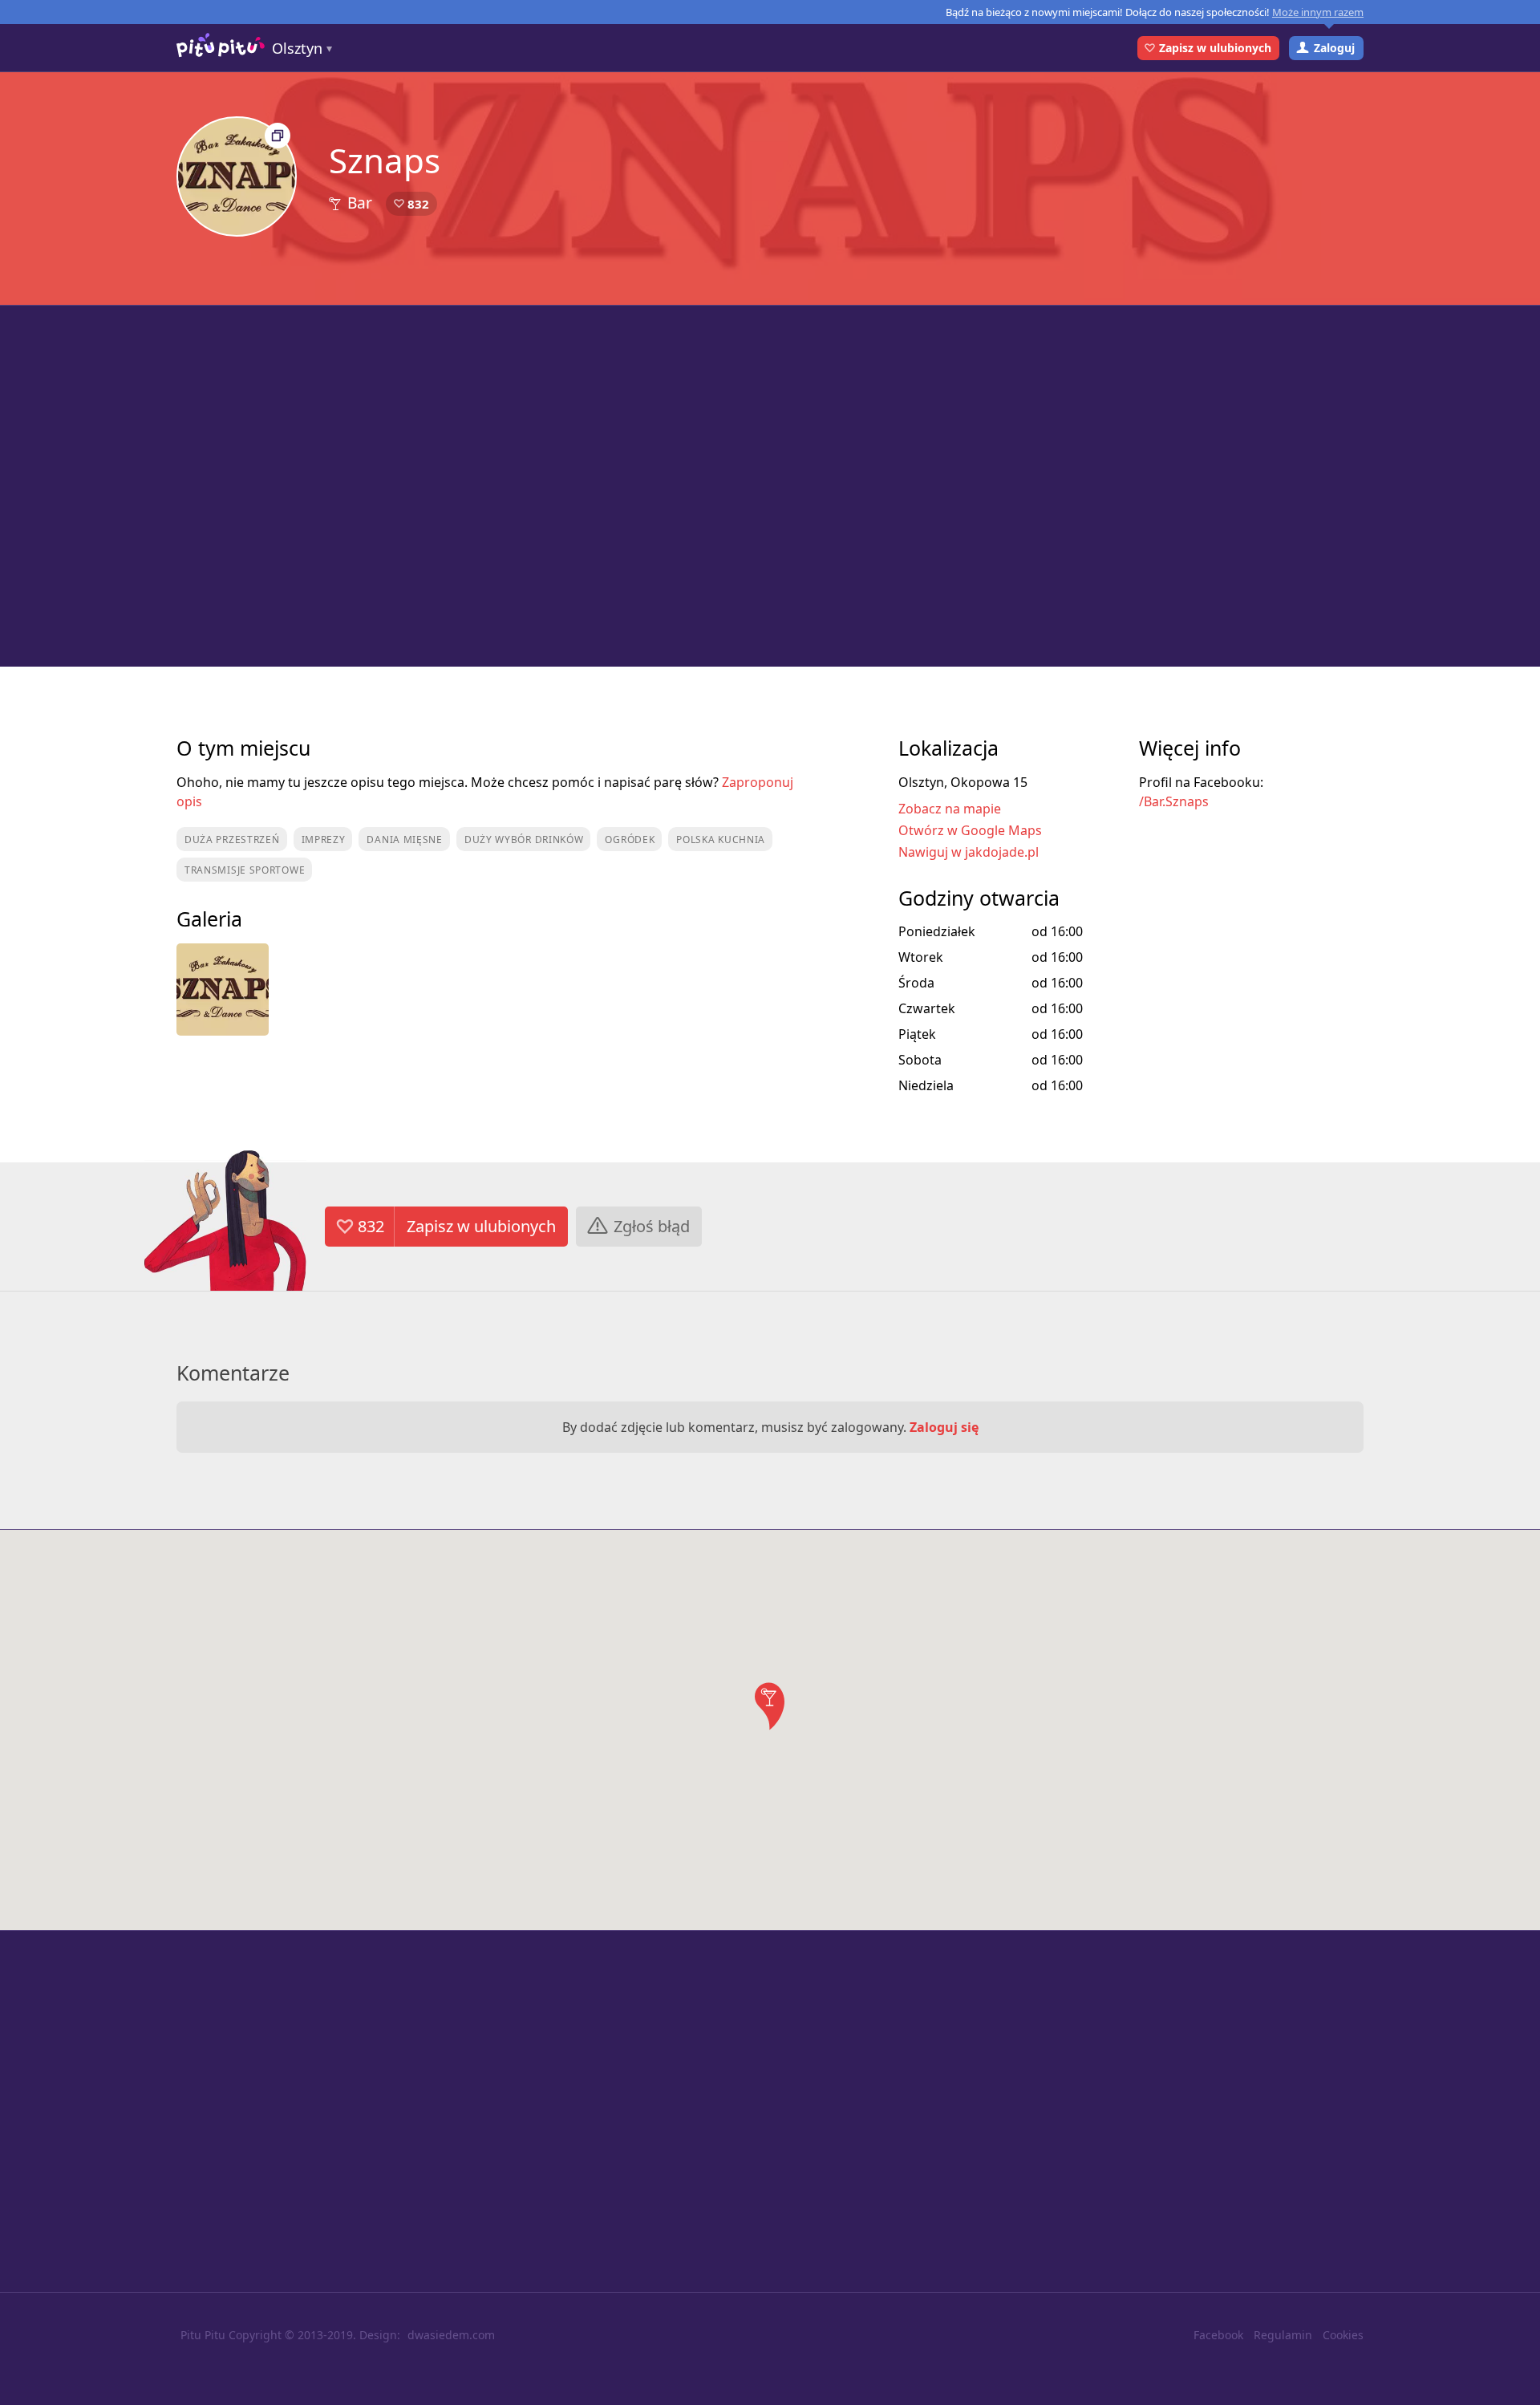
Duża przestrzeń (232, 840)
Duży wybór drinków (524, 840)
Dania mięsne (404, 840)
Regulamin (1283, 2335)
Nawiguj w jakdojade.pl (969, 852)
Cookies (1343, 2335)
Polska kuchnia (721, 840)
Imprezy (324, 840)
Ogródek (630, 840)
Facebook (1218, 2335)
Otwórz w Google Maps (970, 830)
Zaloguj (1334, 48)
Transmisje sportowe (245, 870)
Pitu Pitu (203, 2335)
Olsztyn (297, 48)
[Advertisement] (770, 486)
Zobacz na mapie (950, 809)
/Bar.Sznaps (1174, 801)
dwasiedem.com (451, 2335)
